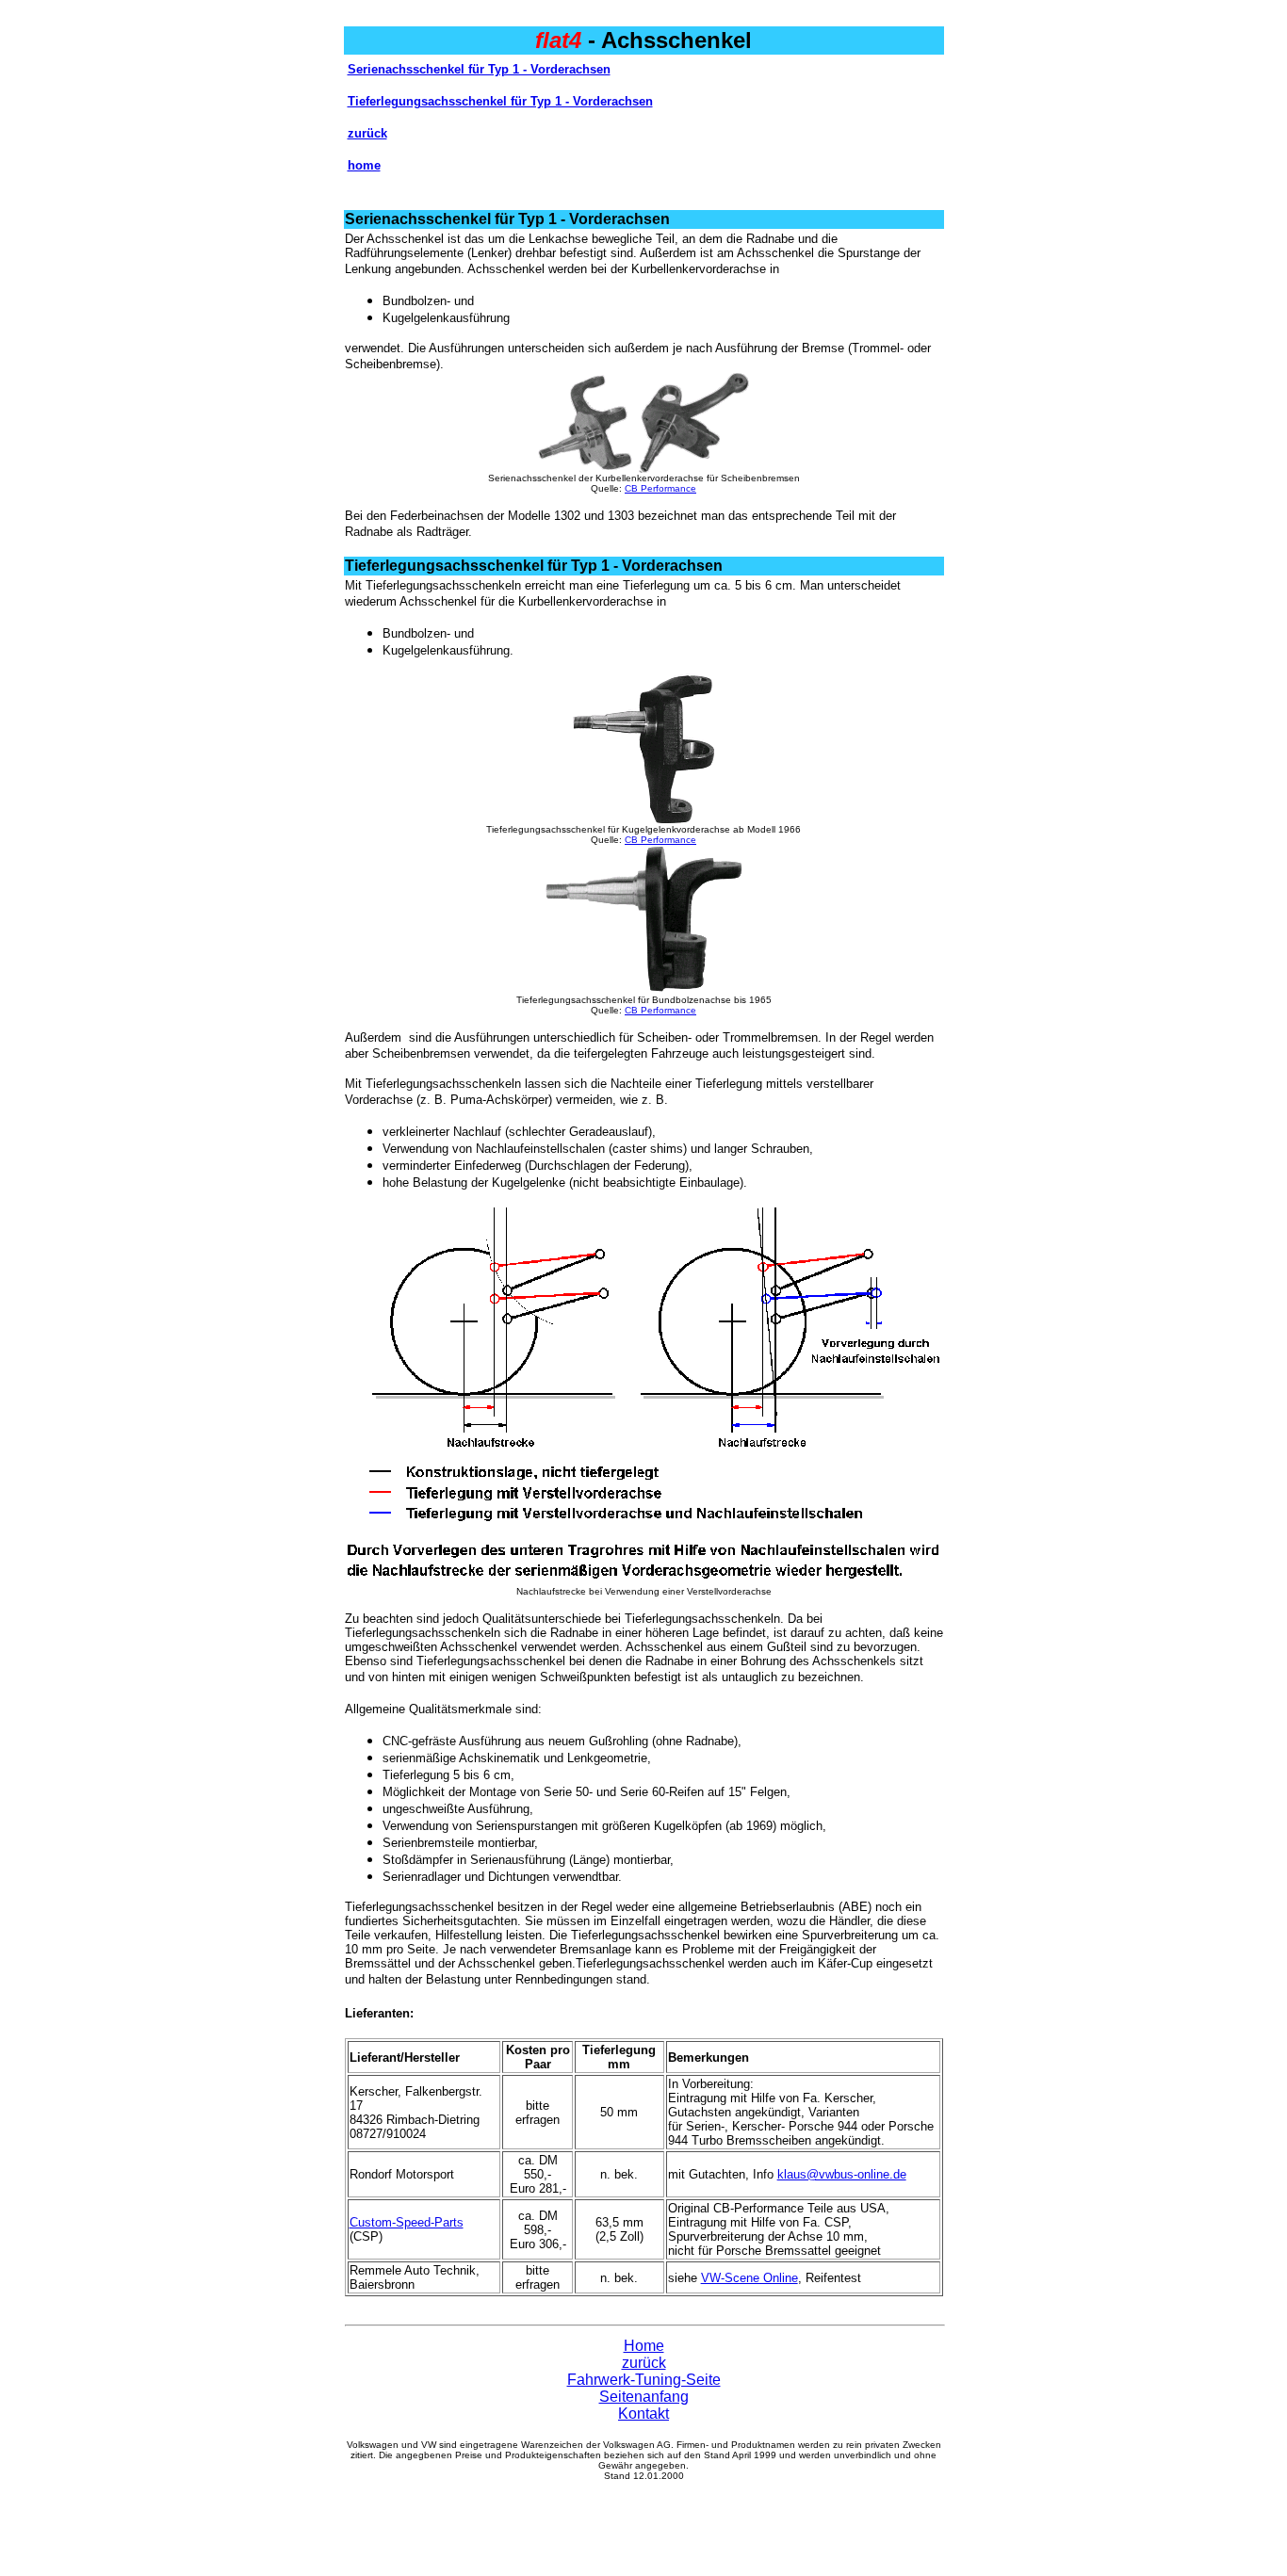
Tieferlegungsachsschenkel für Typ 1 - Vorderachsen (500, 101)
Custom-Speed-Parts (407, 2222)
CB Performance (660, 488)
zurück (367, 133)
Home (644, 2346)
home (364, 165)
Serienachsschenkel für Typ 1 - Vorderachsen (479, 69)
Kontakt (643, 2414)
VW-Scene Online (749, 2278)
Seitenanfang (644, 2397)
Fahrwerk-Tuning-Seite (644, 2380)
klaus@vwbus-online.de (842, 2174)
